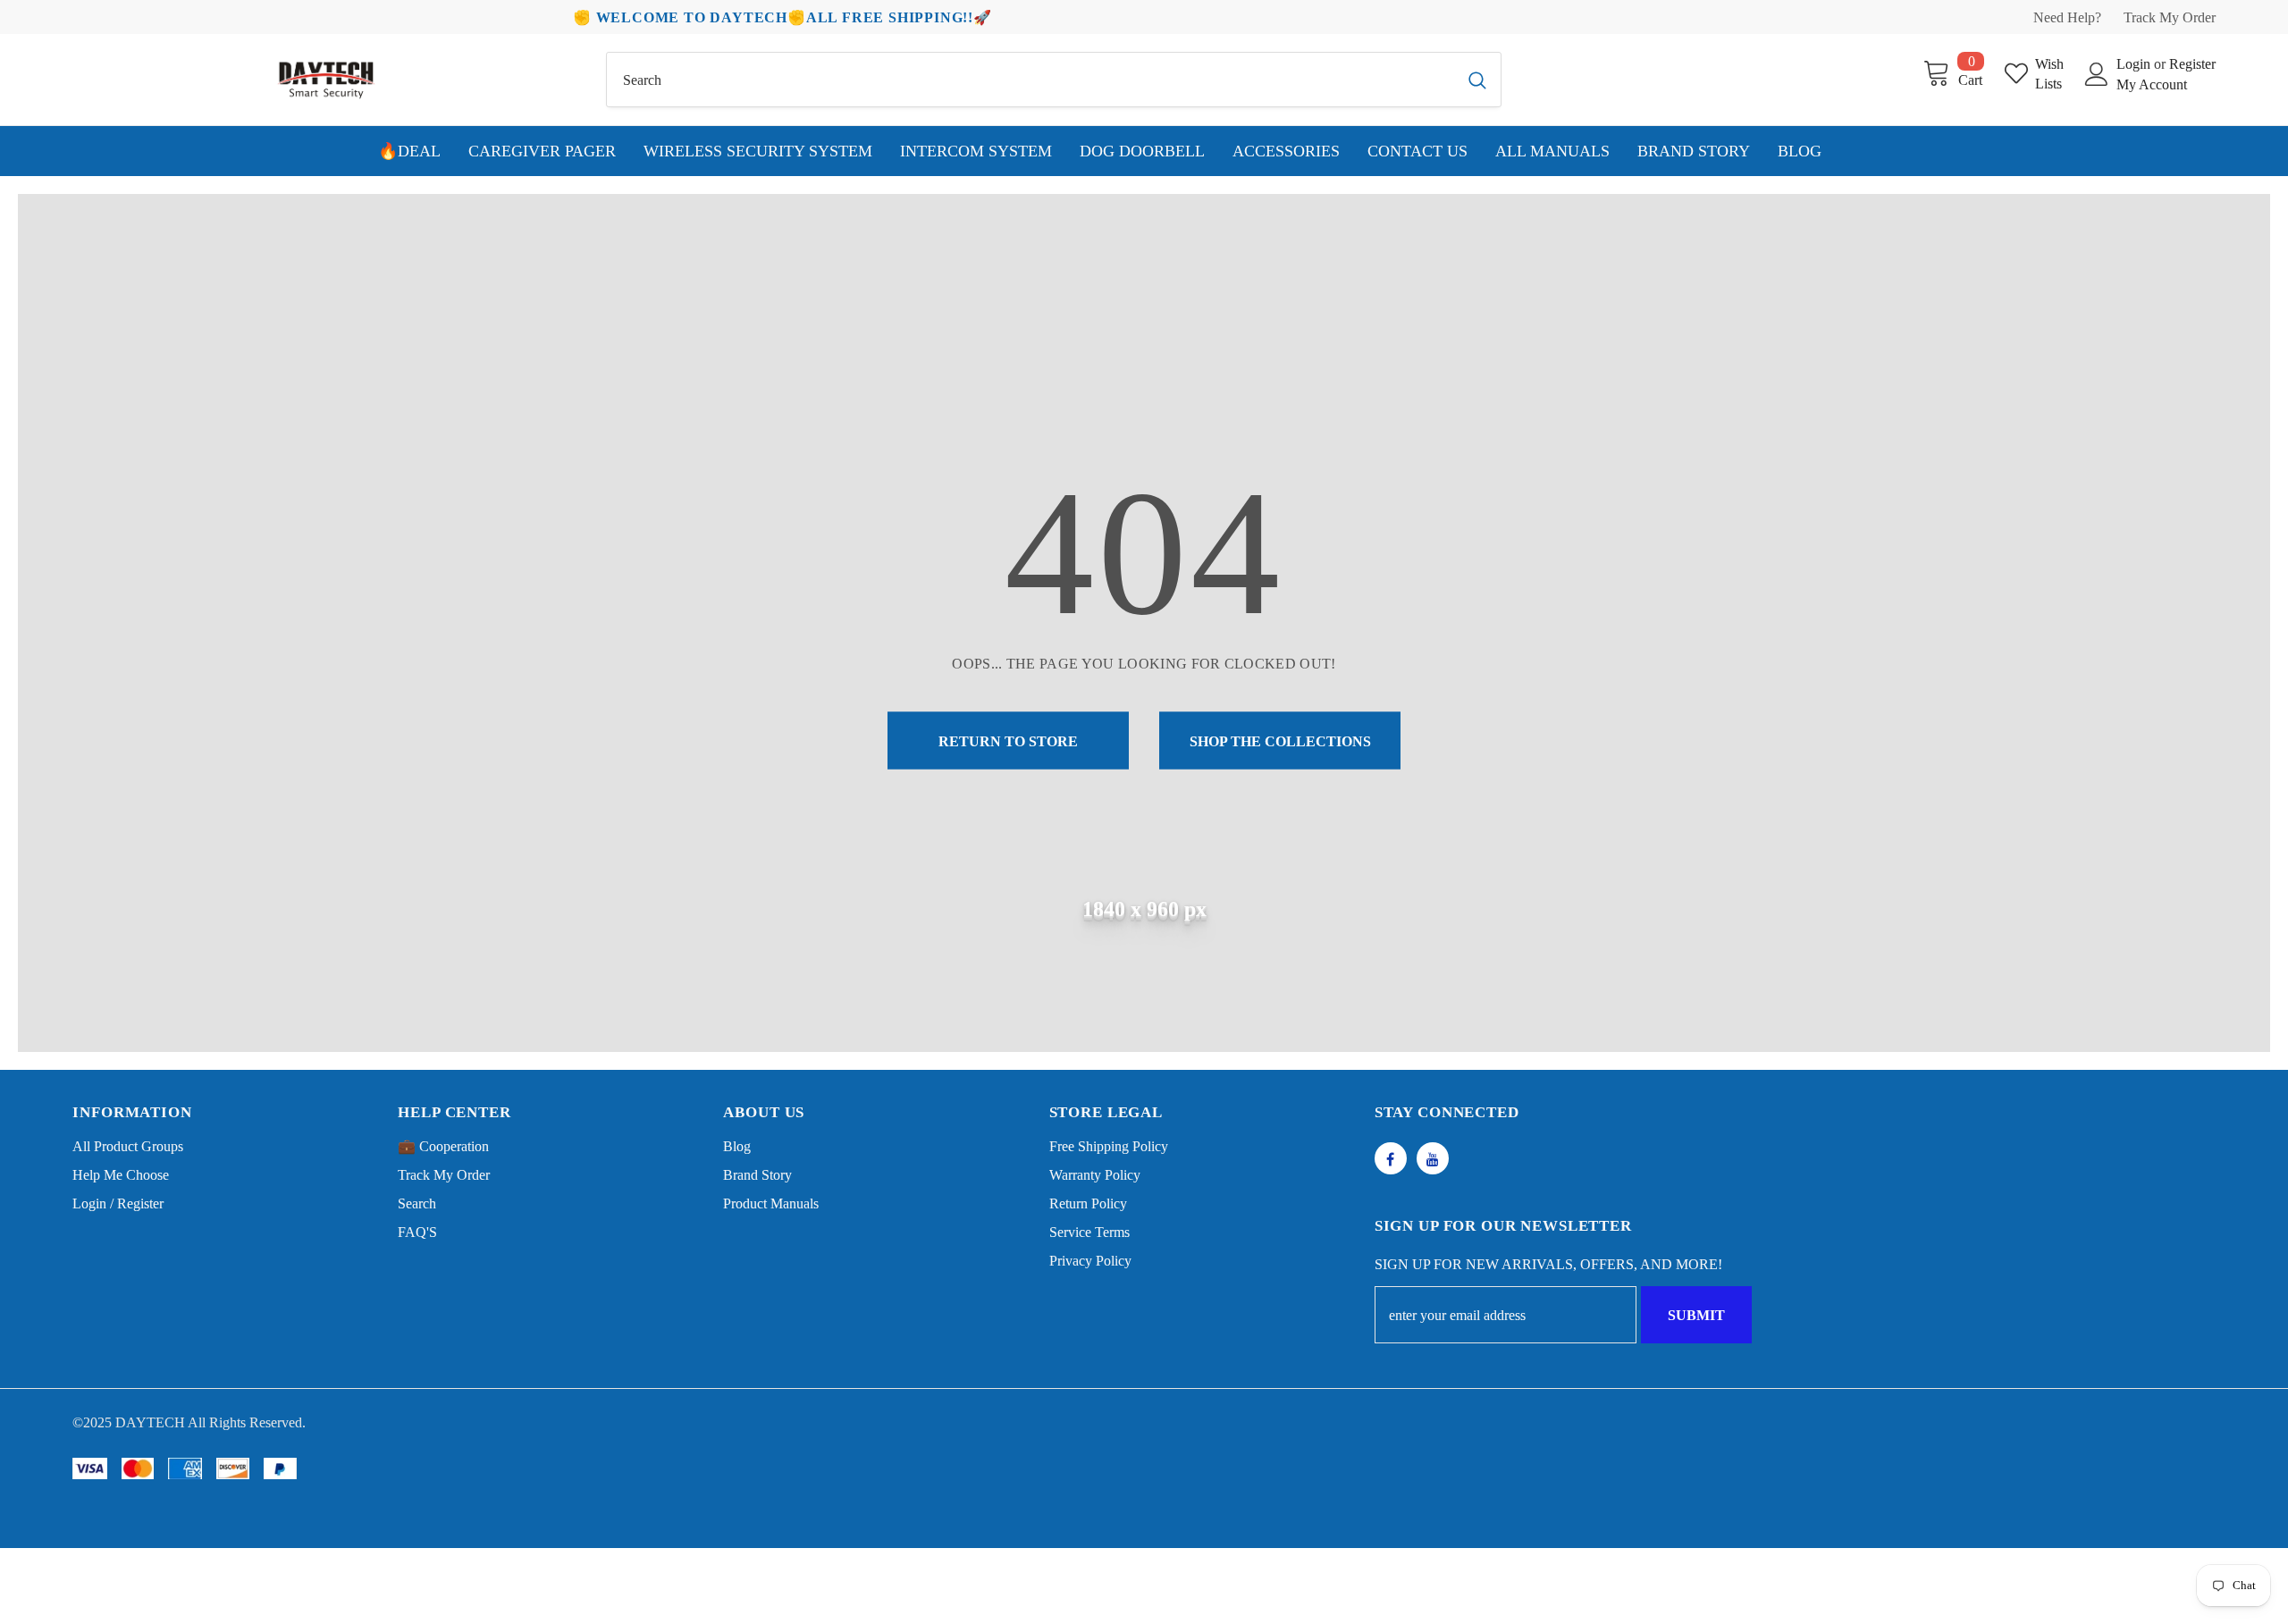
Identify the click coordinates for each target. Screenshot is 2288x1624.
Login (2135, 64)
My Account (2152, 84)
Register (2192, 64)
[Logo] (326, 80)
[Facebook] (1391, 1158)
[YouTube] (1433, 1158)
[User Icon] (2097, 74)
